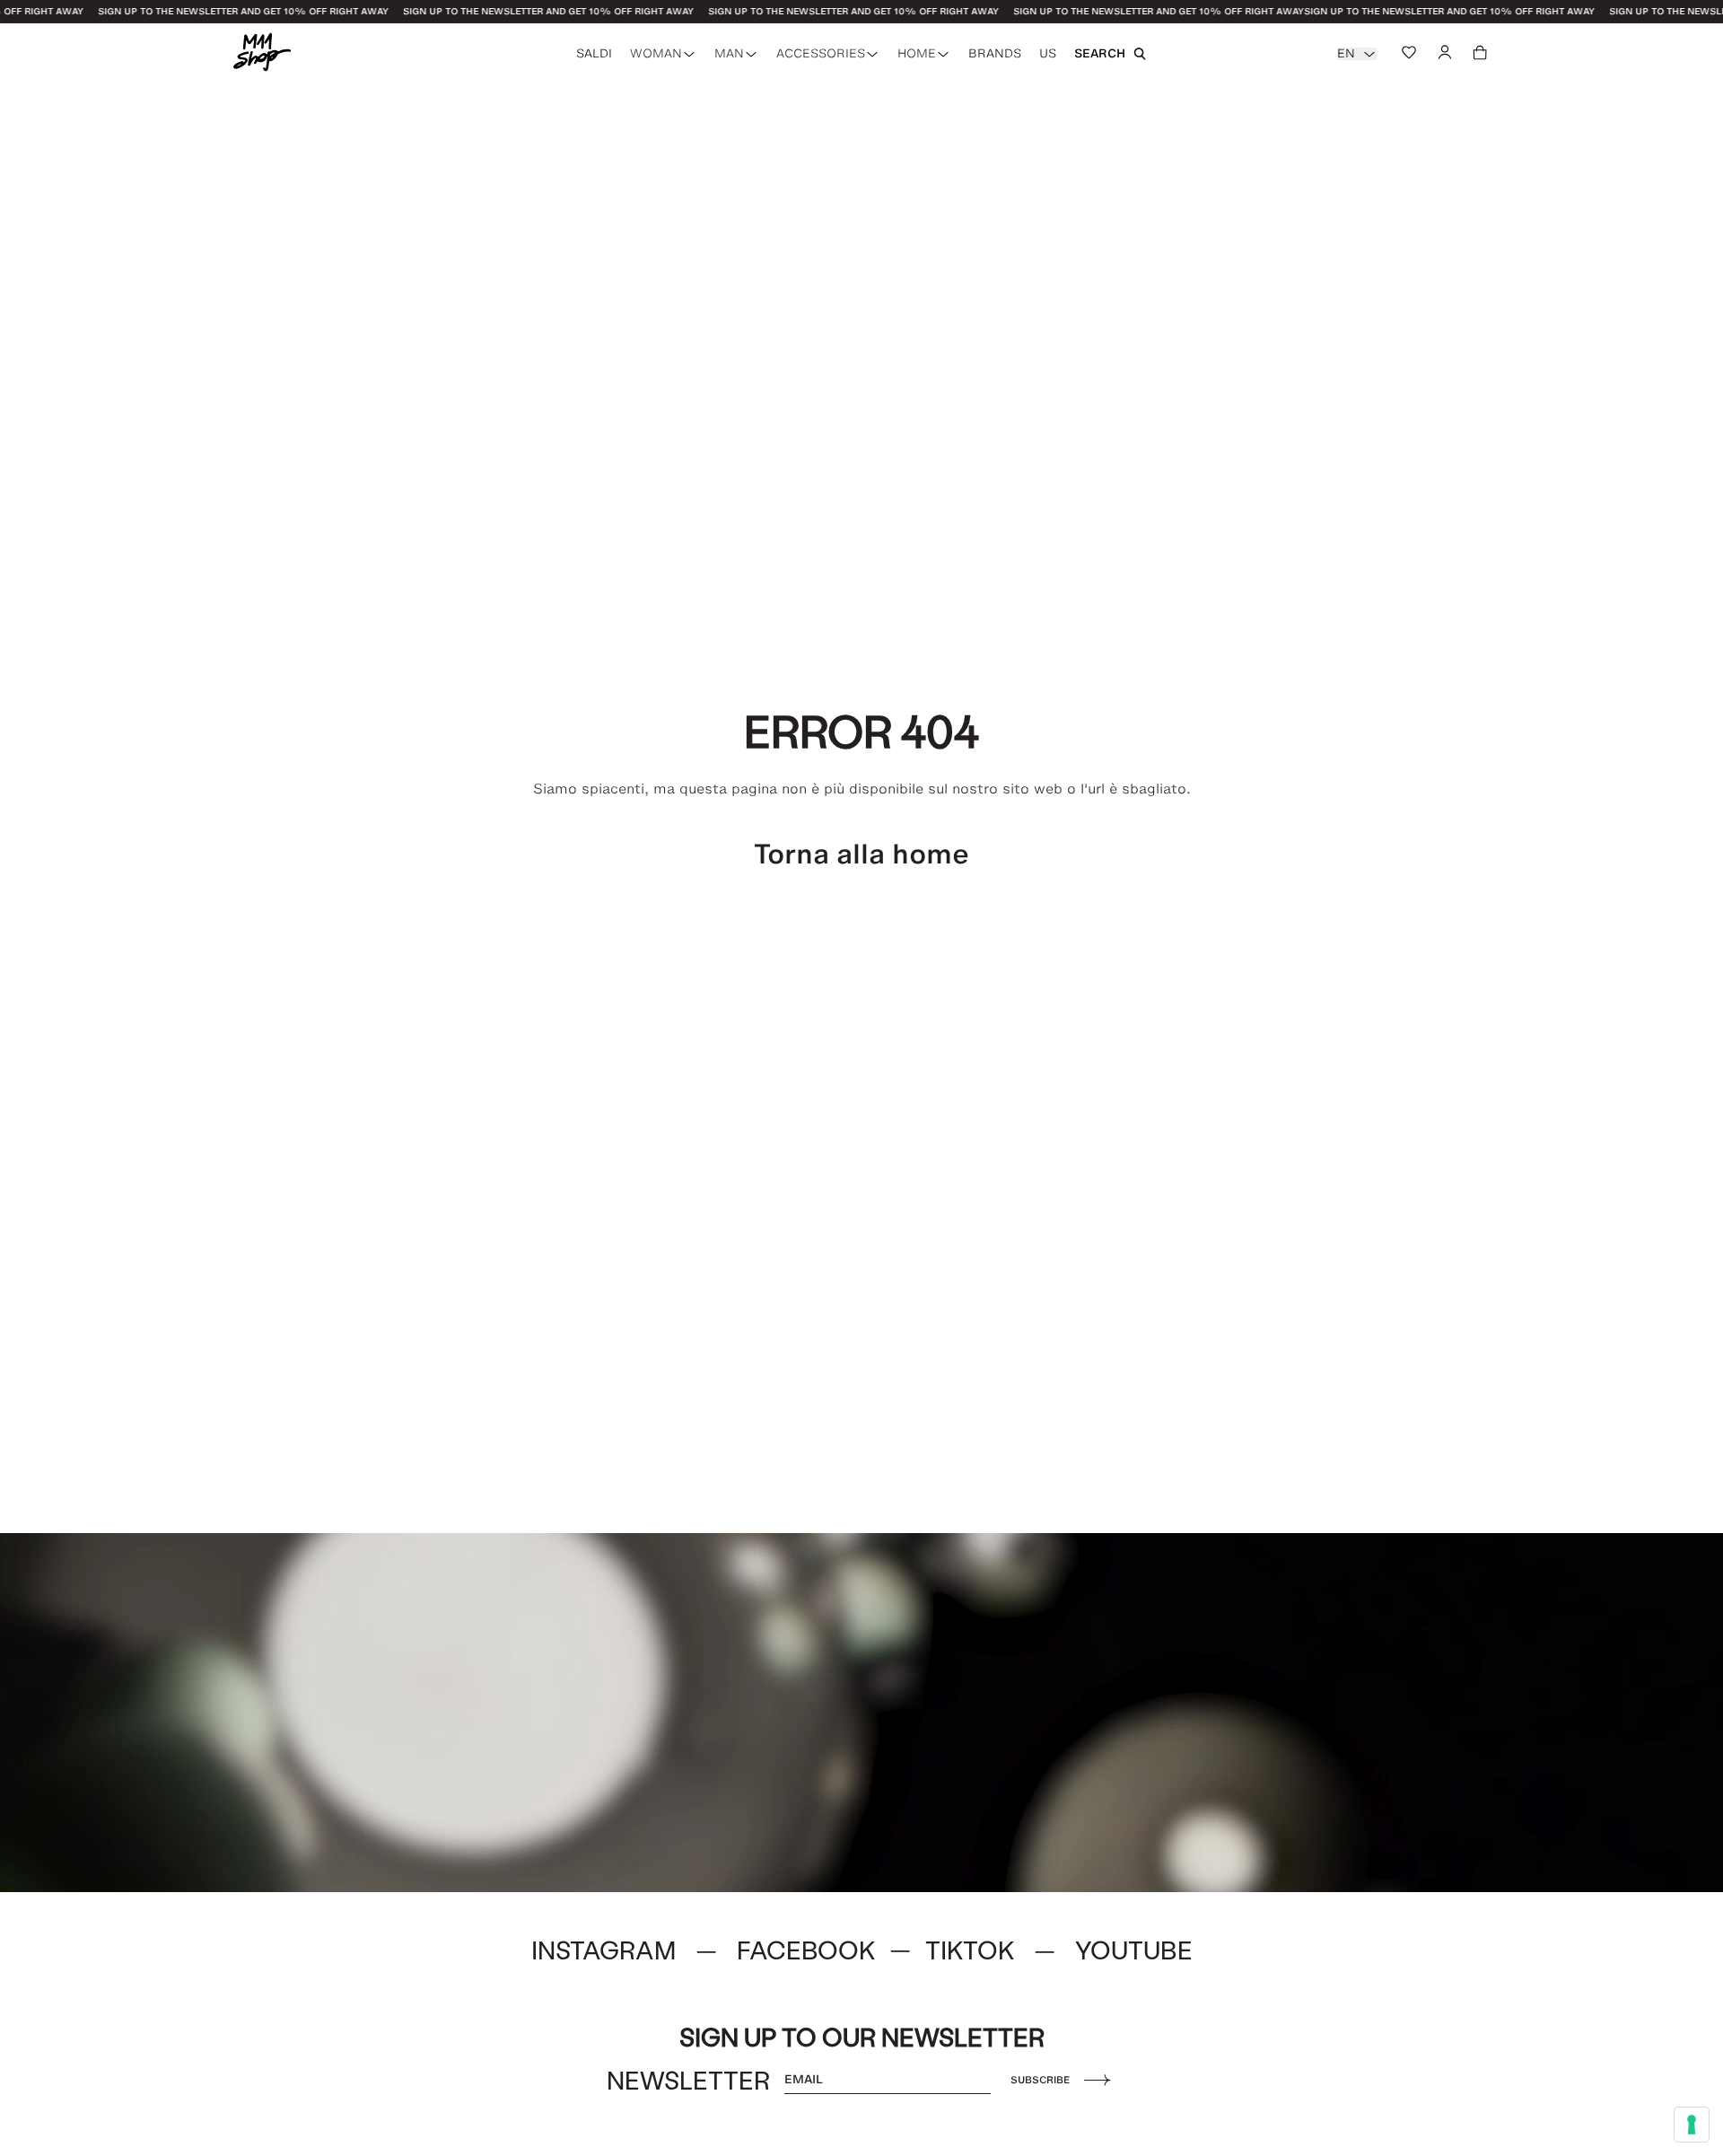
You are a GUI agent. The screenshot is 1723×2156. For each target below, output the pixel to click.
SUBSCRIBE (1040, 2080)
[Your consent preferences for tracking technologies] (1692, 2125)
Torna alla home (861, 854)
